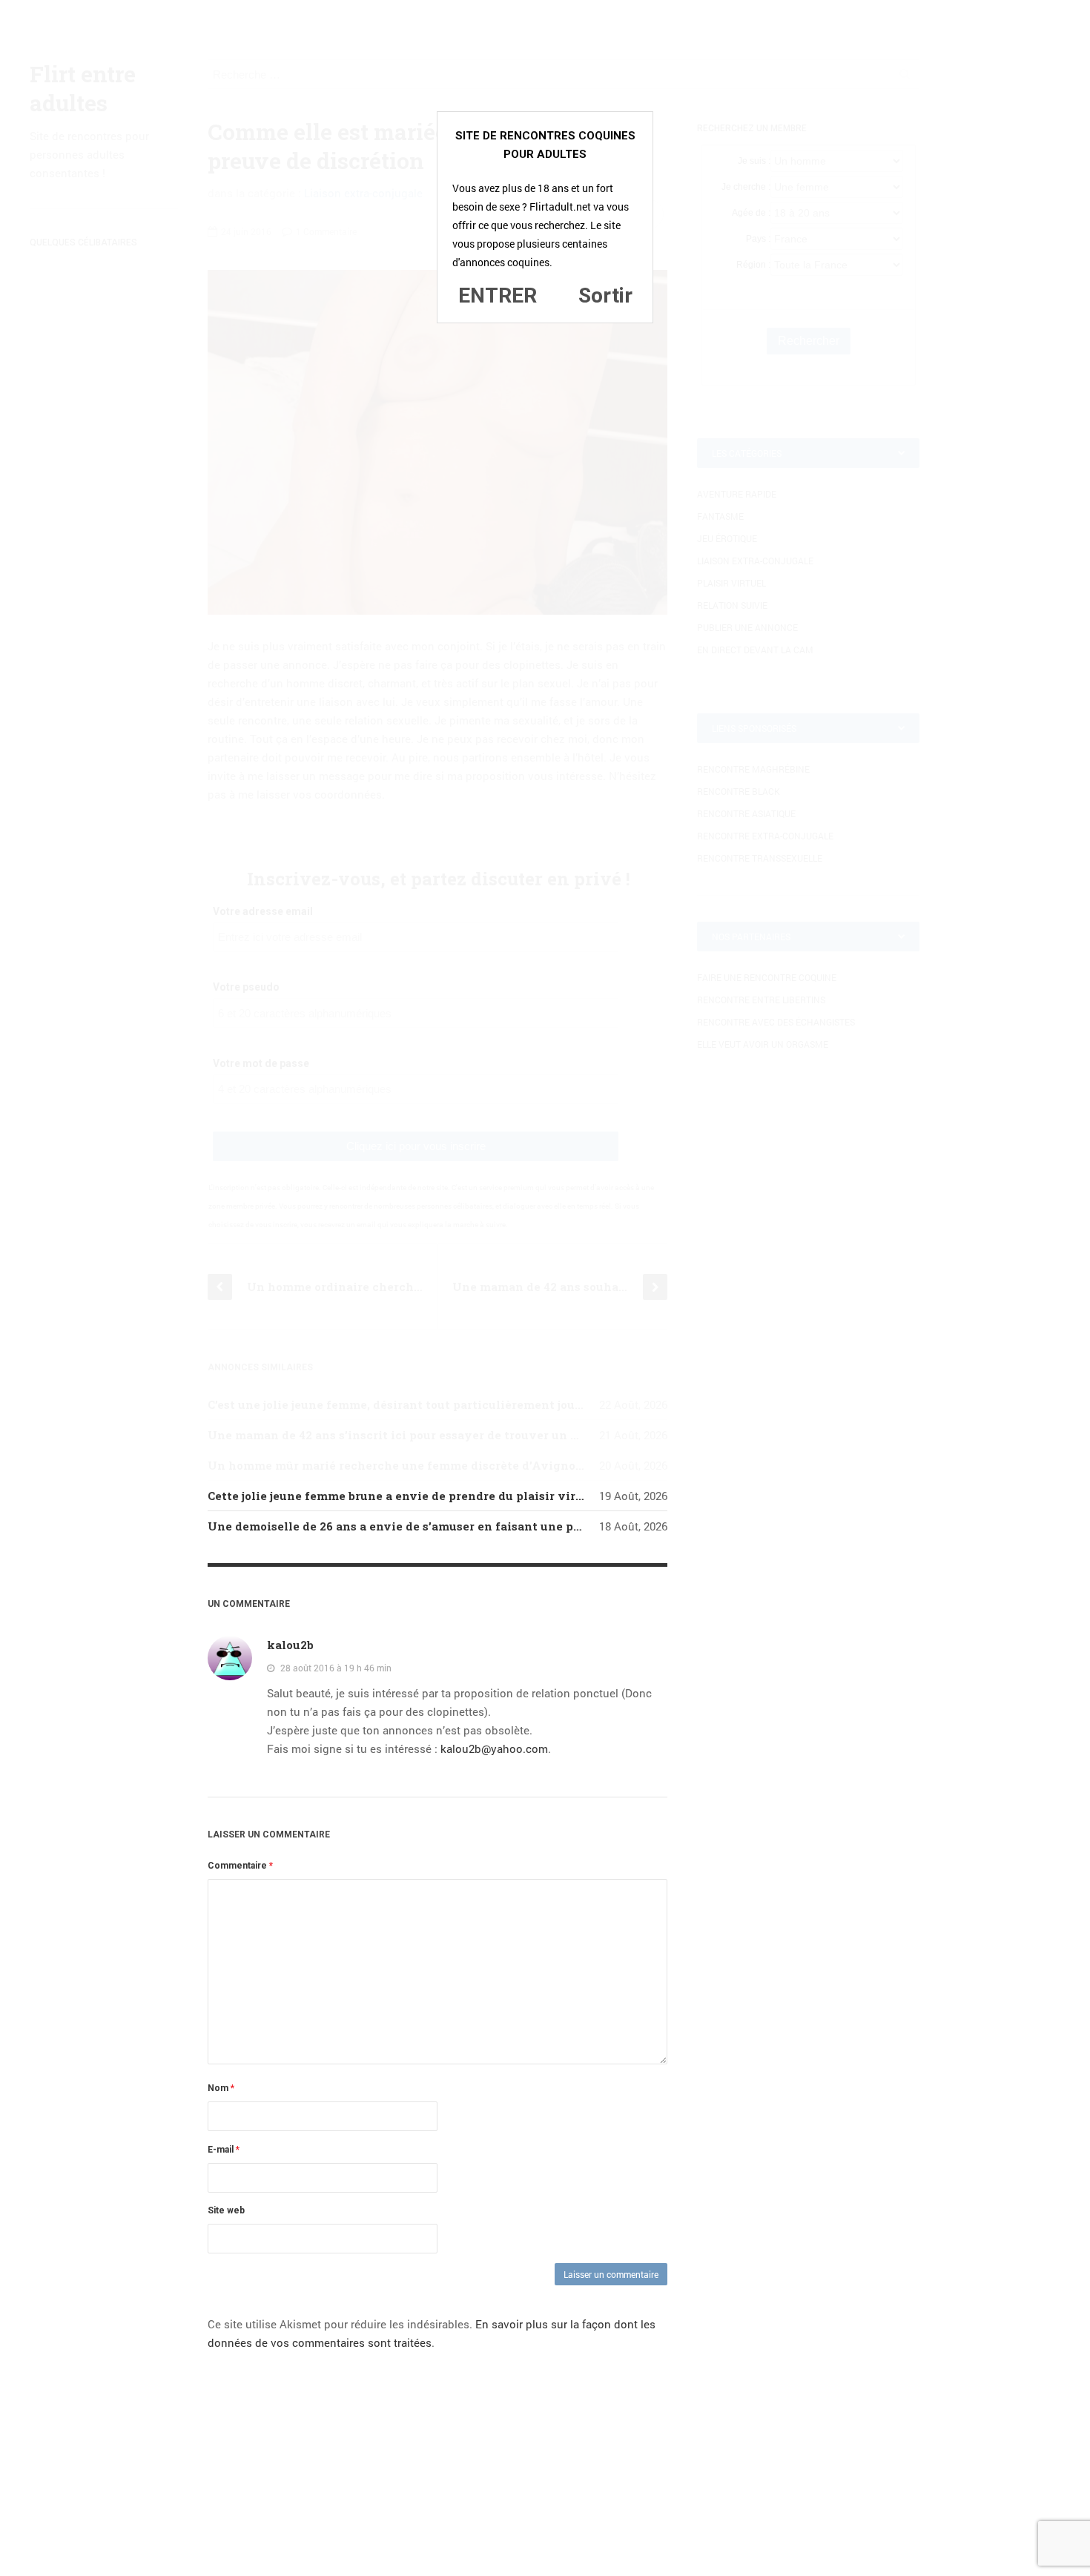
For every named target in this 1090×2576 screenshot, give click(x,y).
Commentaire (240, 1866)
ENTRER (498, 295)
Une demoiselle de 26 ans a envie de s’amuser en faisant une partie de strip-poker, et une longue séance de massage (548, 1526)
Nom (221, 2088)
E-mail (224, 2150)
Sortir (605, 295)
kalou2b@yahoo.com (494, 1748)
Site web (226, 2210)
